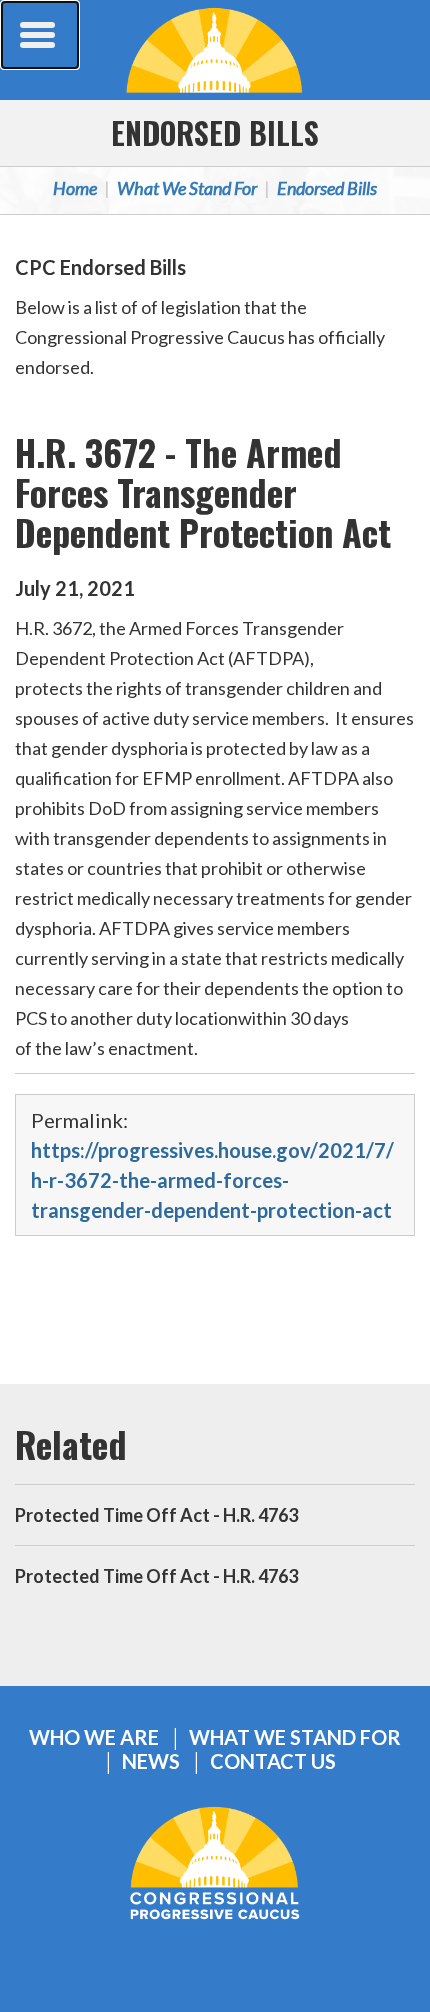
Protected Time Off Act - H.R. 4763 (156, 1515)
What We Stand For (187, 188)
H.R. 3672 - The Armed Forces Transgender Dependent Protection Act (203, 491)
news (151, 1761)
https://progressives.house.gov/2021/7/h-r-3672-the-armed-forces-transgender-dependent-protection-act (212, 1180)
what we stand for (295, 1737)
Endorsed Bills (215, 132)
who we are (94, 1737)
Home (75, 188)
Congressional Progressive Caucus (215, 50)
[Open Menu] (40, 35)
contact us (273, 1761)
